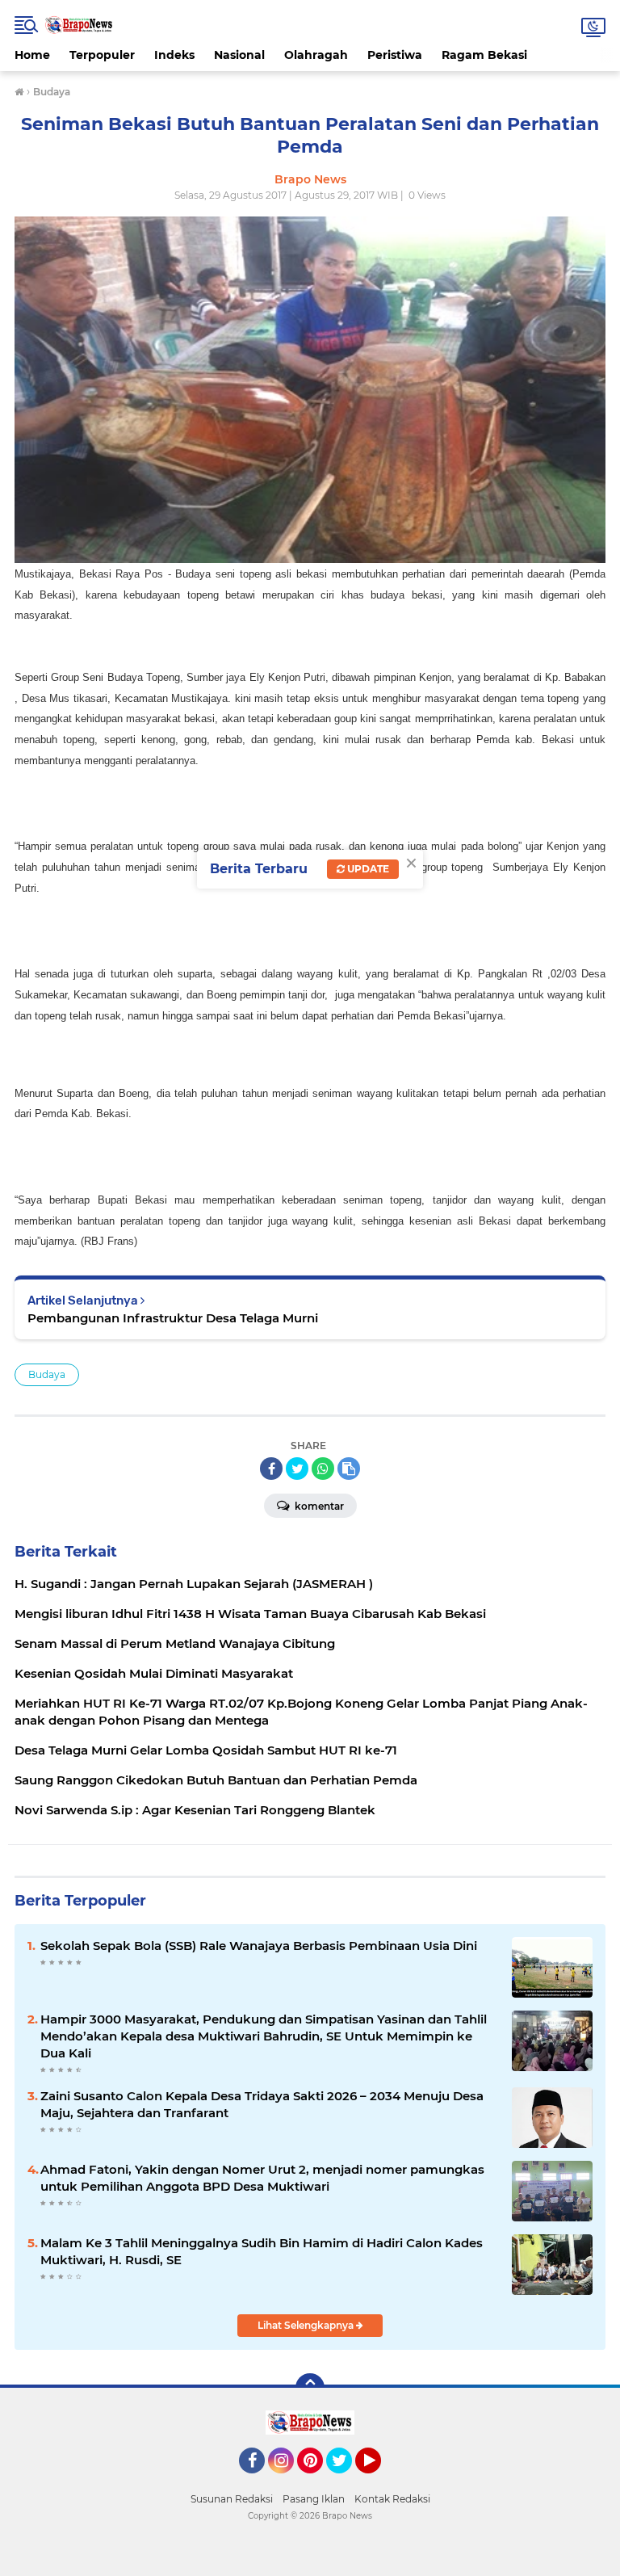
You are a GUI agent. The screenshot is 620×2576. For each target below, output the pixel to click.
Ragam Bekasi (484, 55)
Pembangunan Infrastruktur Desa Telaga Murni (173, 1318)
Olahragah (316, 55)
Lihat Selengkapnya (307, 2325)
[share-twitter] (297, 1469)
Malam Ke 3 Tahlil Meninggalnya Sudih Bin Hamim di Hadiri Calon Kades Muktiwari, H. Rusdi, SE (262, 2251)
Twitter (346, 2481)
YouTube (379, 2481)
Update (367, 869)
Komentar (318, 1506)
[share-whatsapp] (323, 1469)
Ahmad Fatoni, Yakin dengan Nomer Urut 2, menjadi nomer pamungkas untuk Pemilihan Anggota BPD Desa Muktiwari (262, 2178)
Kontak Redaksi (392, 2499)
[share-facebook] (271, 1469)
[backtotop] (310, 2388)
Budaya (47, 1374)
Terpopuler (102, 55)
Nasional (239, 55)
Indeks (174, 55)
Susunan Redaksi (232, 2499)
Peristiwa (395, 55)
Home (32, 55)
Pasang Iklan (314, 2499)
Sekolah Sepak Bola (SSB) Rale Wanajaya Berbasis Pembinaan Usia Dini (259, 1946)
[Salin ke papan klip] (349, 1469)
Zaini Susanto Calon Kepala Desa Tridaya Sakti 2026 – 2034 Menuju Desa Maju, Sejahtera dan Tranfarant (262, 2104)
